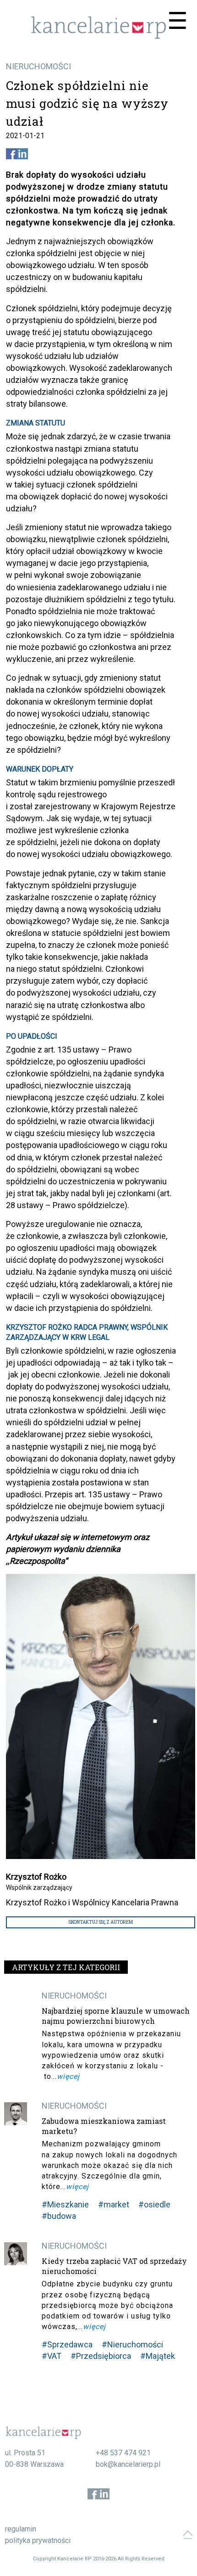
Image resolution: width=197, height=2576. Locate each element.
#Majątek (158, 2356)
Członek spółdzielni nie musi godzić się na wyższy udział (87, 103)
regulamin (21, 2529)
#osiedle (154, 2204)
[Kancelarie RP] (98, 36)
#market (114, 2204)
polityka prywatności (38, 2540)
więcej (68, 2076)
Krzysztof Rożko (36, 1877)
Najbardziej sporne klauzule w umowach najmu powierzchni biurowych (116, 2016)
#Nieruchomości (132, 2344)
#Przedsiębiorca (101, 2356)
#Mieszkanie (65, 2204)
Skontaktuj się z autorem (101, 1922)
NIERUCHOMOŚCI (38, 66)
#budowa (59, 2216)
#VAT (52, 2356)
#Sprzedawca (67, 2344)
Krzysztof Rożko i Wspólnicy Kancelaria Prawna (92, 1902)
